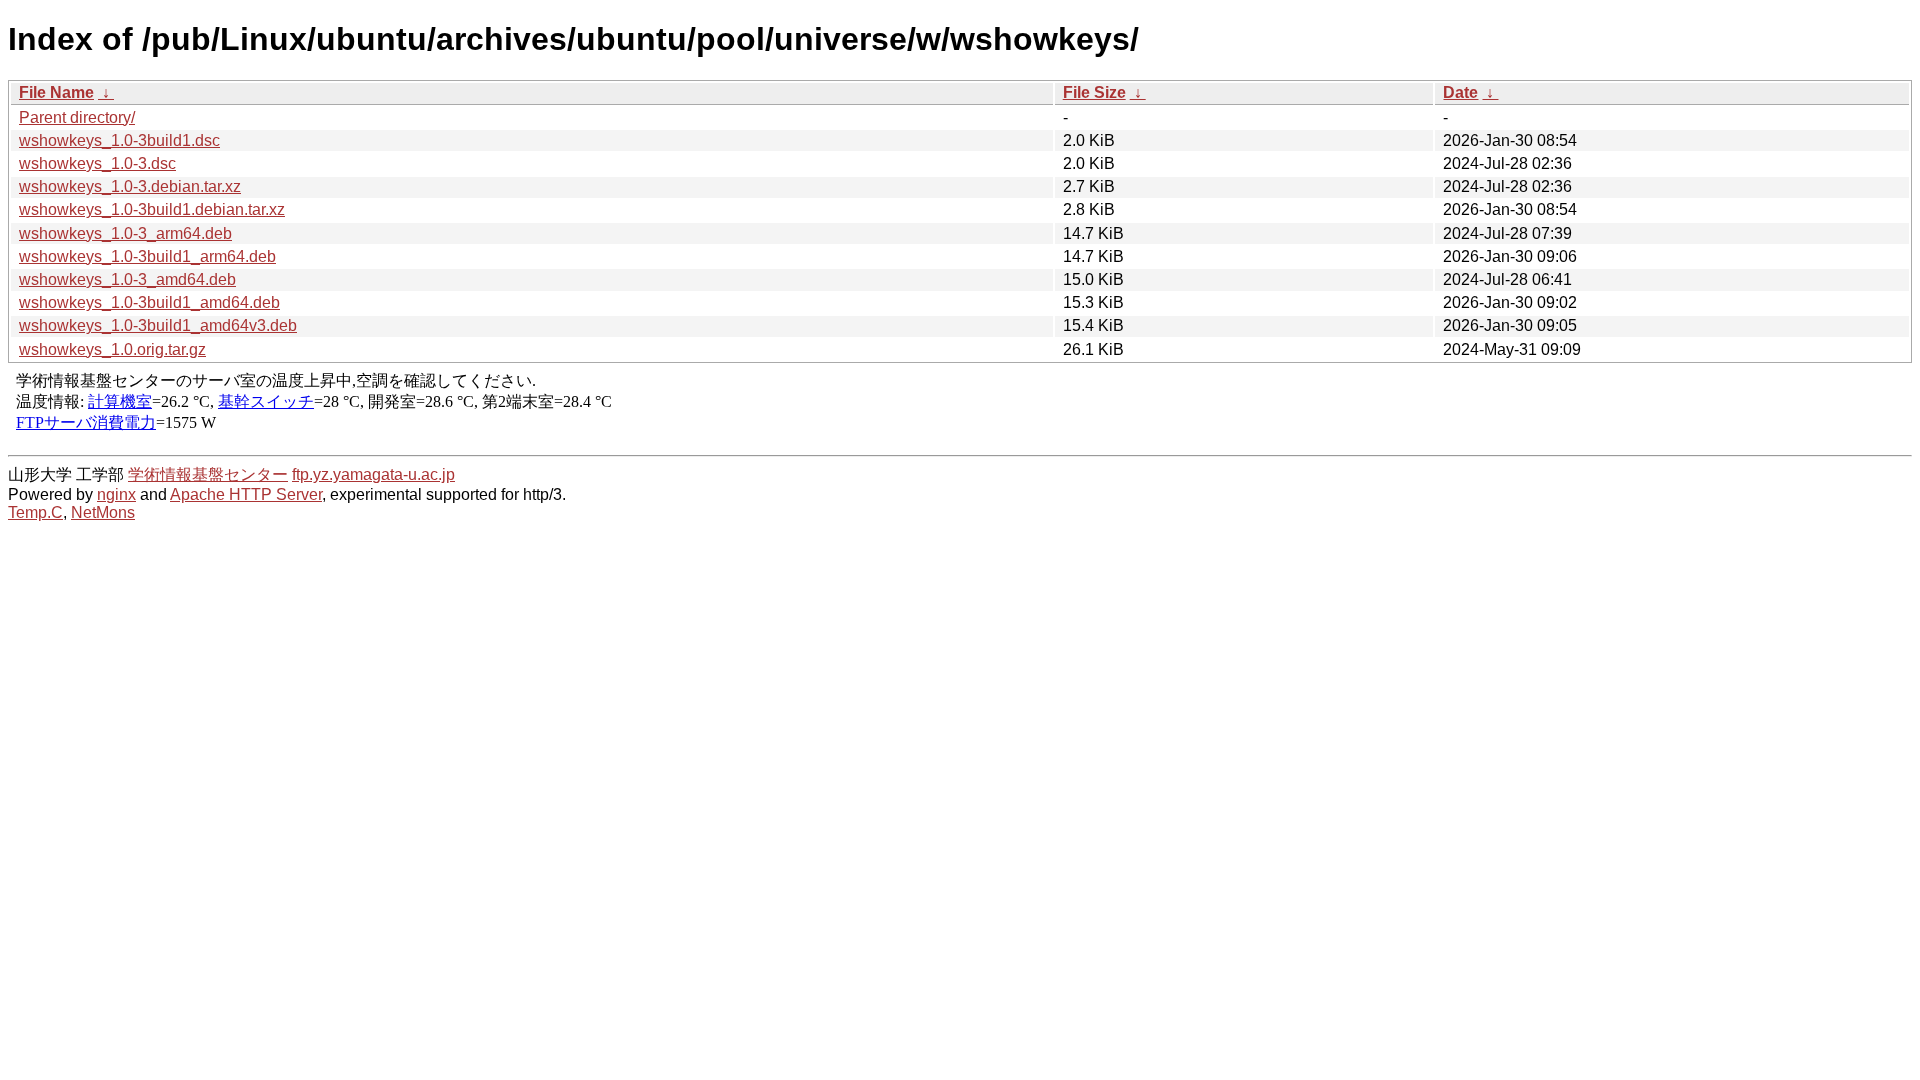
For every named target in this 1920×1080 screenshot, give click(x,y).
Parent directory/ (77, 117)
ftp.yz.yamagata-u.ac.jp (373, 474)
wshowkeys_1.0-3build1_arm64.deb (147, 256)
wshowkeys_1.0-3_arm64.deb (125, 233)
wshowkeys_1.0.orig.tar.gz (112, 349)
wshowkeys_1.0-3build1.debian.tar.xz (152, 209)
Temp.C (35, 512)
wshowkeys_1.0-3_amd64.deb (127, 279)
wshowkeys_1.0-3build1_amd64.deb (149, 302)
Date (1460, 92)
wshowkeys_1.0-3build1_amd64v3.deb (158, 325)
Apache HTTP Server (246, 494)
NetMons (103, 512)
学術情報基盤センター (208, 474)
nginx (116, 494)
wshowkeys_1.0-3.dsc (97, 163)
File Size (1094, 92)
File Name (56, 92)
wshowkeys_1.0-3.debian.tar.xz (130, 186)
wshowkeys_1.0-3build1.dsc (119, 140)
